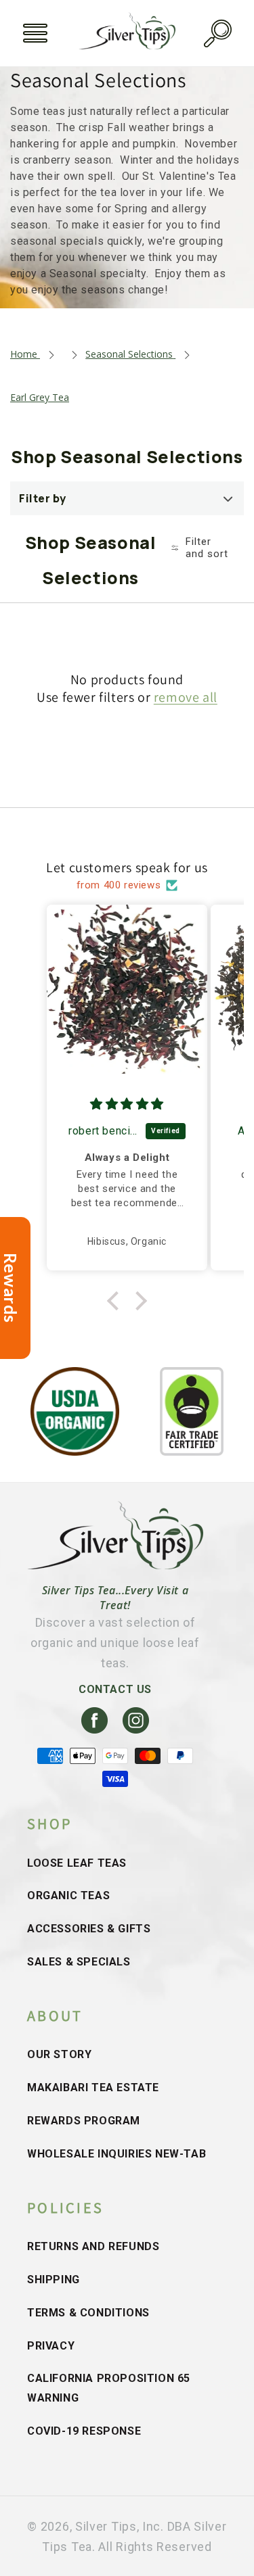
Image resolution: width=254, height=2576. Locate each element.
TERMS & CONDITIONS (88, 2313)
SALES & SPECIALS (79, 1962)
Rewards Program (84, 2121)
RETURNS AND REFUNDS (93, 2246)
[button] (35, 33)
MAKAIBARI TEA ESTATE (93, 2088)
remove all (186, 697)
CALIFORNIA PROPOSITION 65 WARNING (109, 2388)
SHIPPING (54, 2280)
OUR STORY (59, 2054)
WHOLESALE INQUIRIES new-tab (117, 2154)
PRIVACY (51, 2346)
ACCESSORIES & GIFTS (89, 1929)
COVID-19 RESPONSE (84, 2431)
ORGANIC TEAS (68, 1895)
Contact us (115, 1689)
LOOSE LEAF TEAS (77, 1863)
